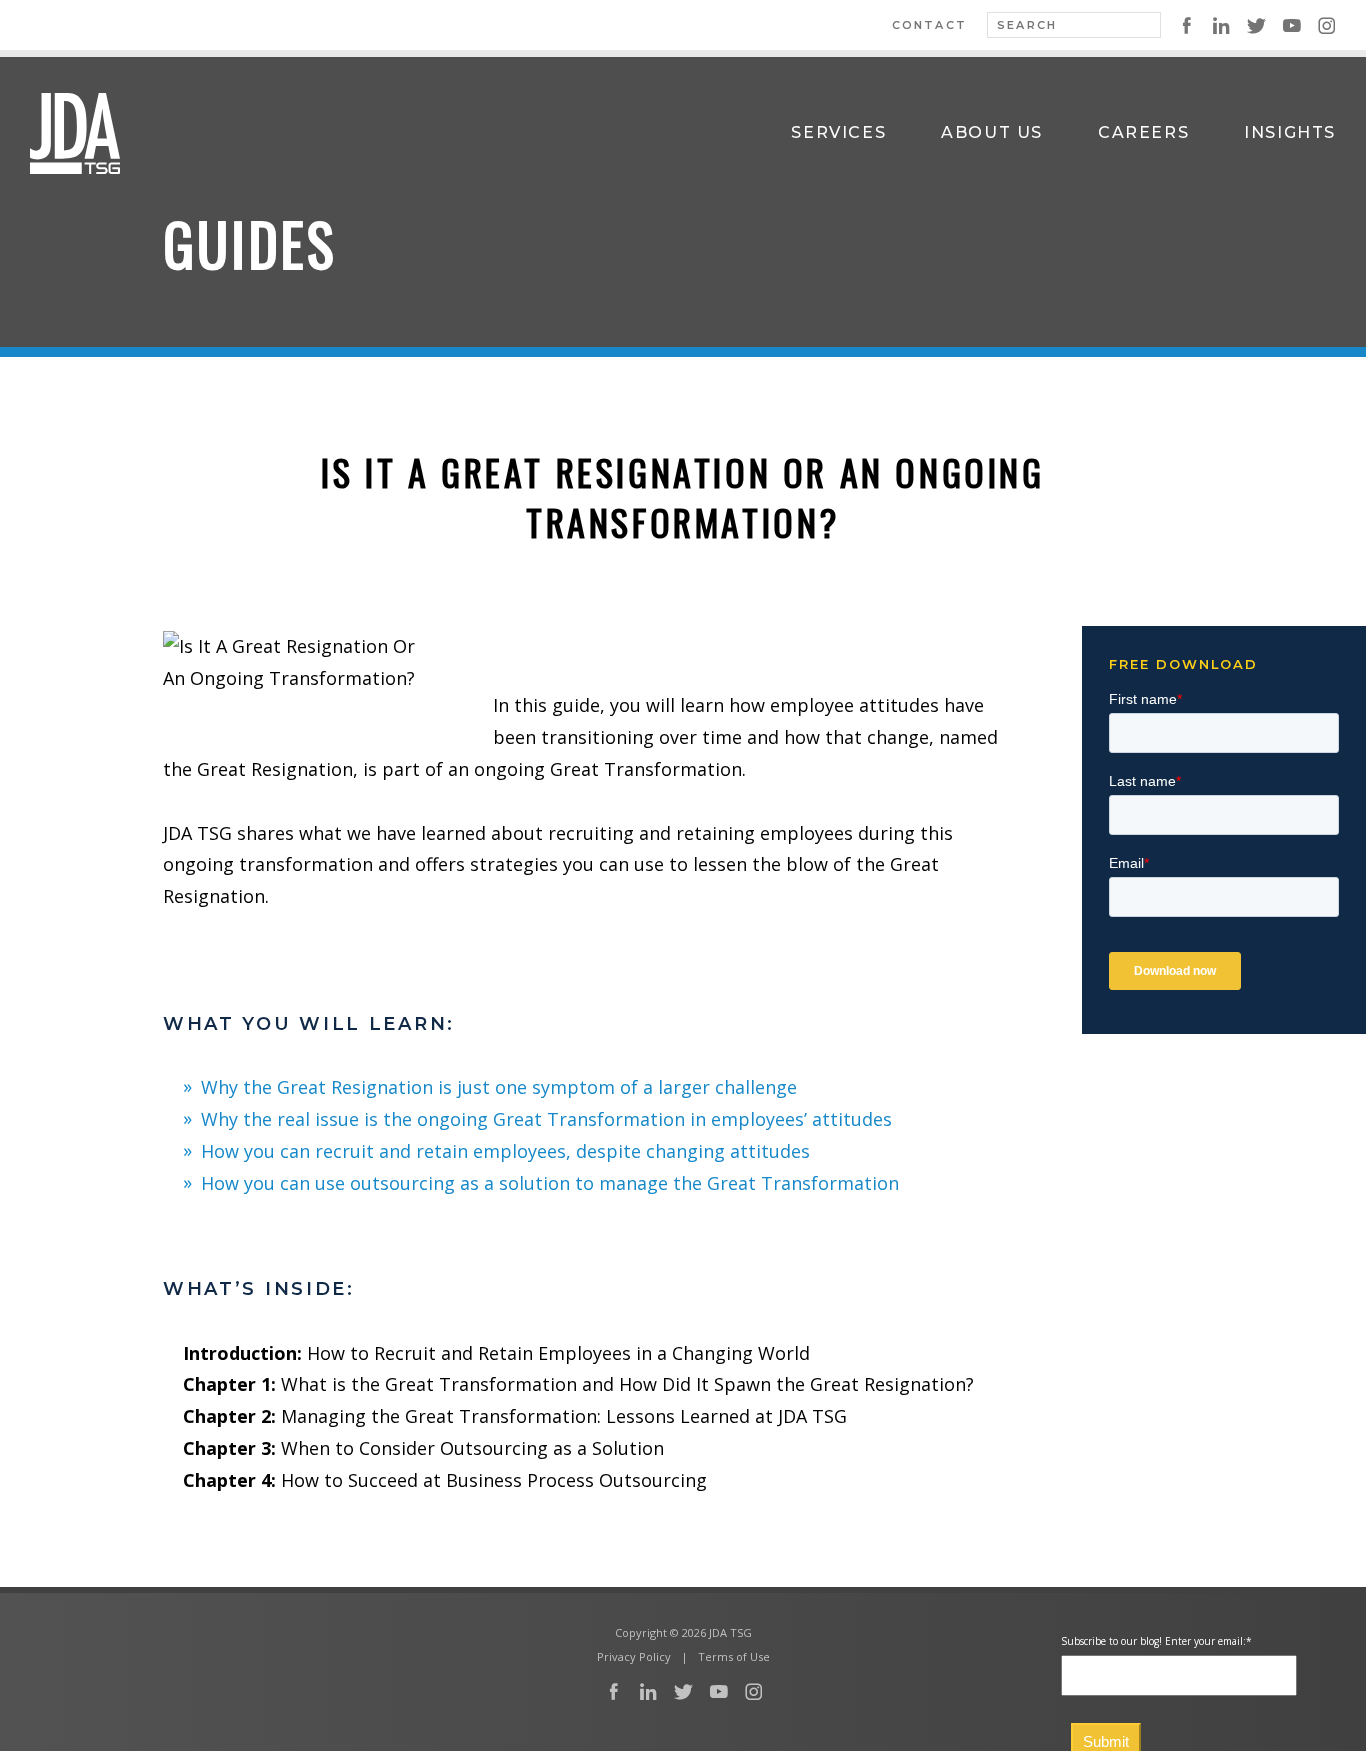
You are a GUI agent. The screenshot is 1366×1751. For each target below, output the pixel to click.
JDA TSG (75, 133)
